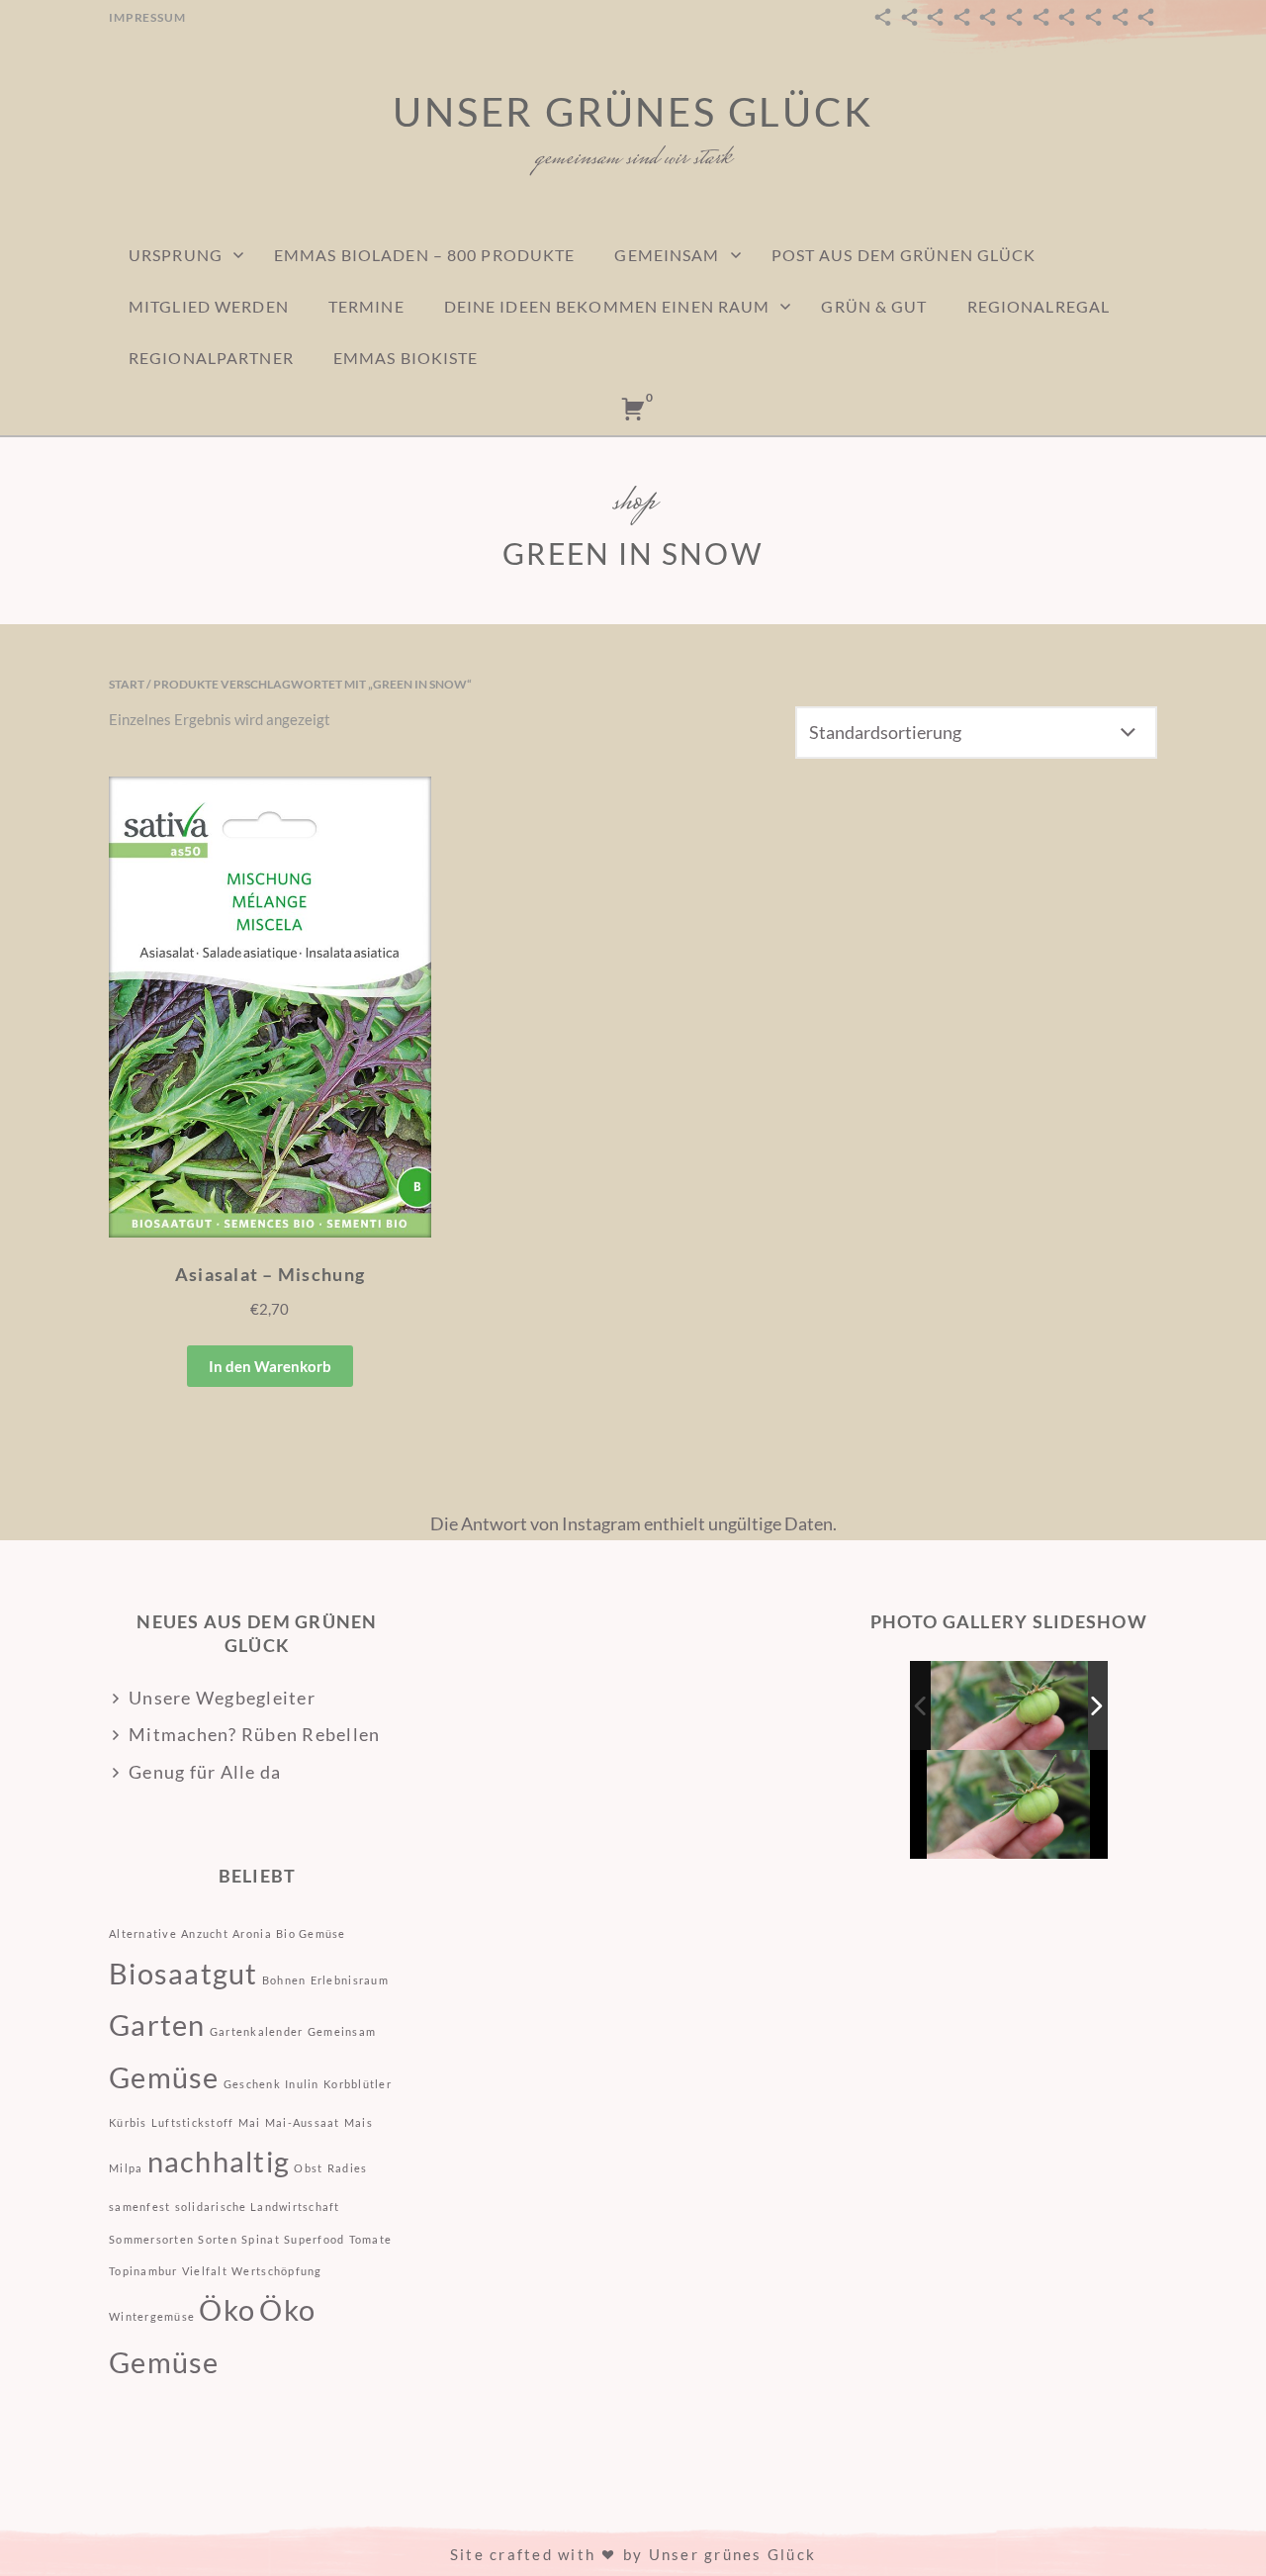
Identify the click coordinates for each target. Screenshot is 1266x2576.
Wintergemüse (152, 2316)
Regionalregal (1039, 306)
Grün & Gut (874, 306)
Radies (348, 2168)
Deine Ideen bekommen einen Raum (607, 306)
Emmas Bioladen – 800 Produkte (424, 255)
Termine (366, 306)
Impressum (147, 17)
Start (127, 684)
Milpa (126, 2168)
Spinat (261, 2239)
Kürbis (128, 2122)
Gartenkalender (257, 2031)
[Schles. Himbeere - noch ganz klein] (1010, 1706)
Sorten (218, 2239)
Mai (250, 2122)
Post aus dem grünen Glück (904, 255)
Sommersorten (151, 2239)
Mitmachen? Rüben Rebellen (255, 1734)
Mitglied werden (209, 306)
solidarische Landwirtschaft (258, 2207)
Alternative (143, 1933)
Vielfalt (205, 2271)
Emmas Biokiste (406, 358)
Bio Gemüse (311, 1933)
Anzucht (205, 1933)
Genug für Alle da (205, 1772)
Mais (359, 2122)
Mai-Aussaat (303, 2122)
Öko (227, 2309)
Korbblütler (358, 2084)
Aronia (252, 1933)
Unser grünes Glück (633, 112)
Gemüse (164, 2077)
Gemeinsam (667, 255)
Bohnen (284, 1980)
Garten (157, 2024)
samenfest (139, 2207)
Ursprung (176, 255)
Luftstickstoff (193, 2122)
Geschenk (252, 2084)
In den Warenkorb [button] (270, 1366)
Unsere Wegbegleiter (222, 1698)
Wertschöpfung (276, 2271)
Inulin (302, 2084)
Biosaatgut (183, 1973)
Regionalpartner (211, 358)
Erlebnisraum (350, 1980)
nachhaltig (219, 2161)
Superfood (314, 2239)
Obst (308, 2168)
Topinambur (143, 2271)
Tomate (371, 2239)
